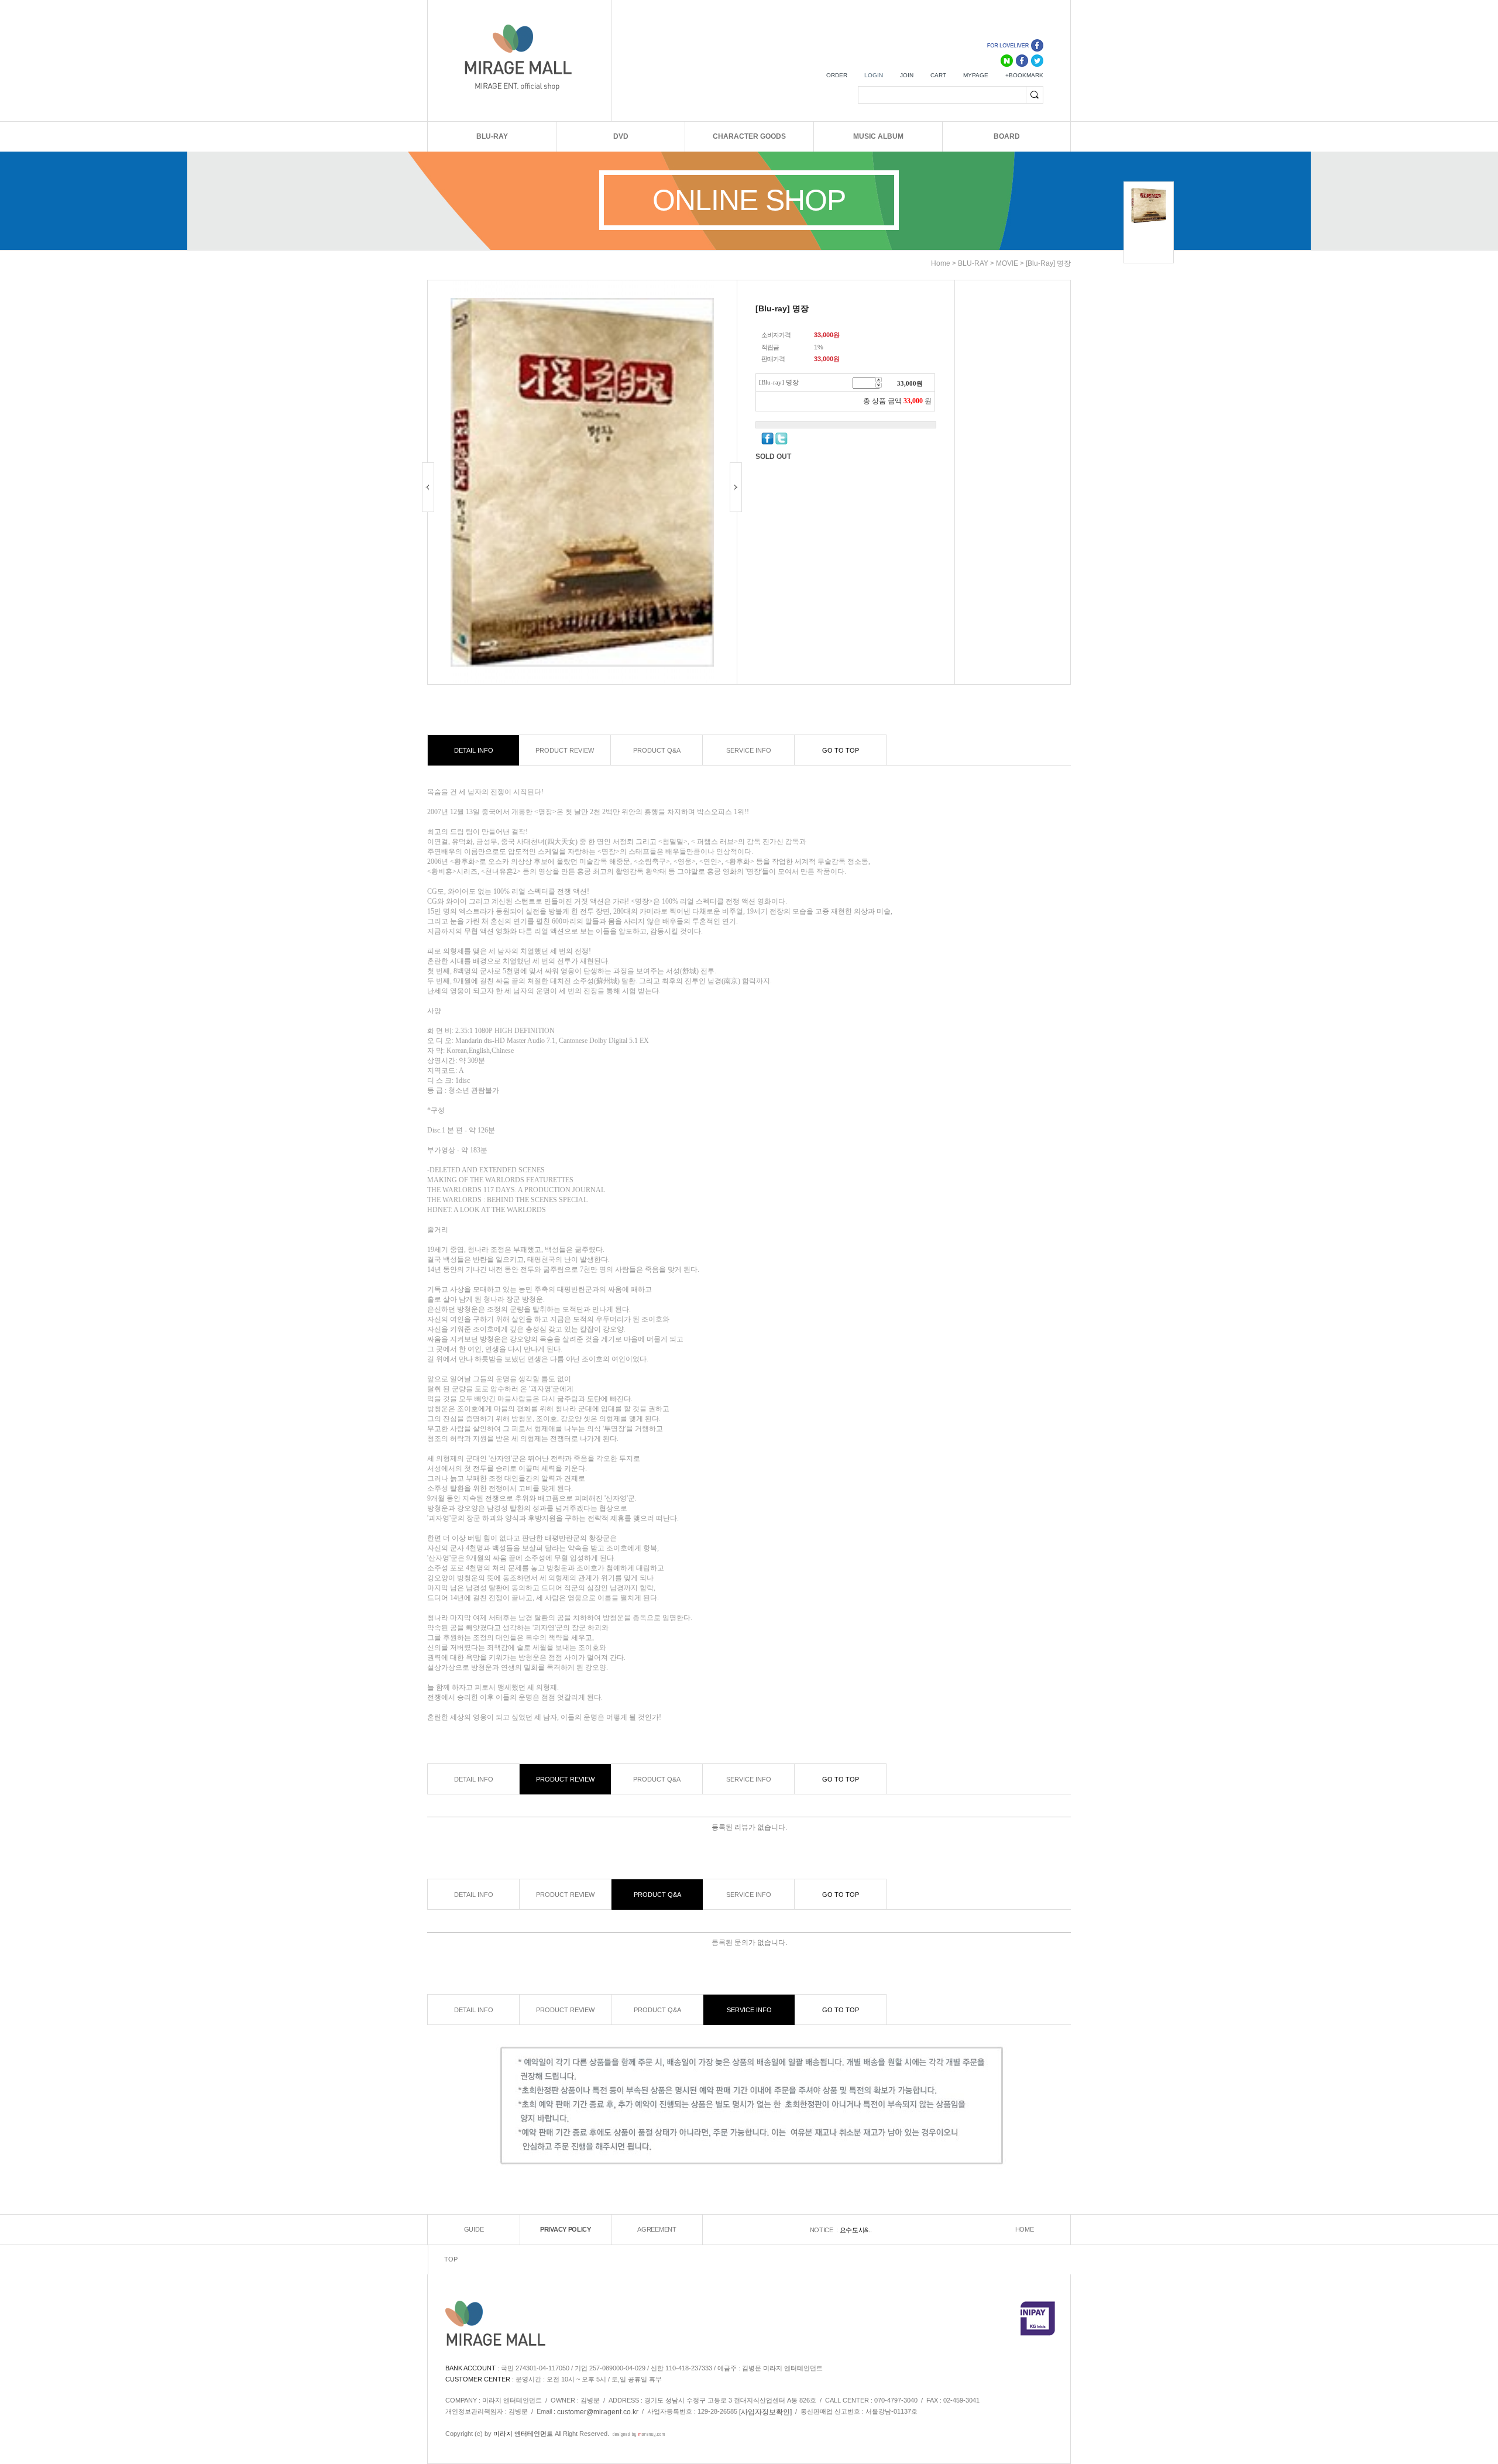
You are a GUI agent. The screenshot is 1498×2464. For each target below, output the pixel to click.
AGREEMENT (657, 2230)
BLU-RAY (492, 136)
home (941, 263)
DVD (621, 136)
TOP (451, 2260)
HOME (1025, 2230)
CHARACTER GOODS (749, 136)
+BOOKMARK (1024, 75)
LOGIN (874, 75)
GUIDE (474, 2230)
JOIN (907, 75)
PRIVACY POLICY (566, 2230)
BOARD (1007, 136)
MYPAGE (976, 75)
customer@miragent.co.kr (598, 2412)
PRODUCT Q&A (657, 750)
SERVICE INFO (749, 750)
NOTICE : (825, 2230)
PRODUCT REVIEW (565, 750)
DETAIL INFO (474, 750)
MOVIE (1007, 263)
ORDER (837, 75)
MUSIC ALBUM (878, 136)
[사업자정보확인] (765, 2412)
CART (938, 75)
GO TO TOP (841, 750)
